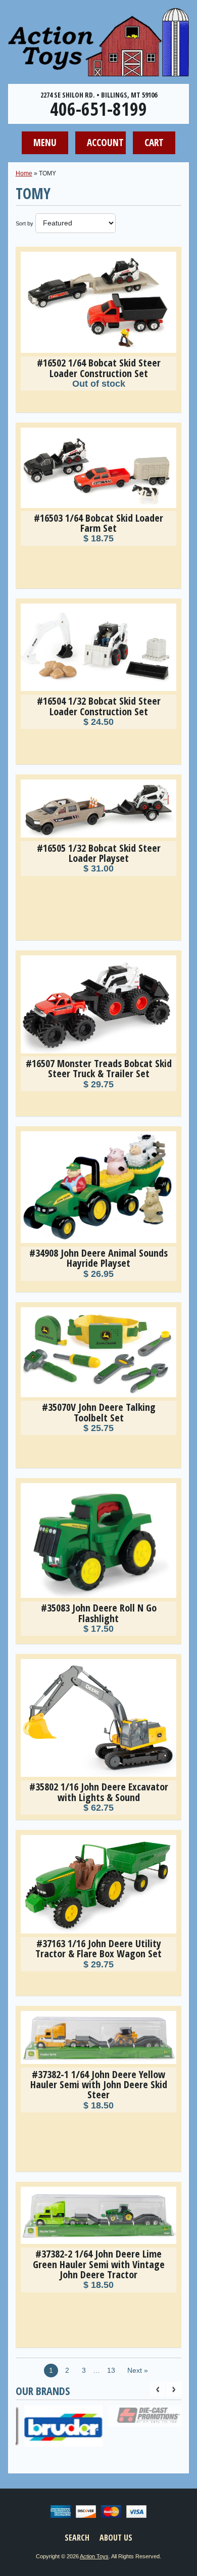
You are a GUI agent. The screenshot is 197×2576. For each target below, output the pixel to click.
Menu (45, 142)
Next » (138, 2371)
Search (77, 2538)
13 (111, 2371)
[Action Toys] (98, 70)
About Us (116, 2538)
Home (24, 173)
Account (105, 142)
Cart (154, 142)
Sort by (24, 223)
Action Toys (94, 2556)
